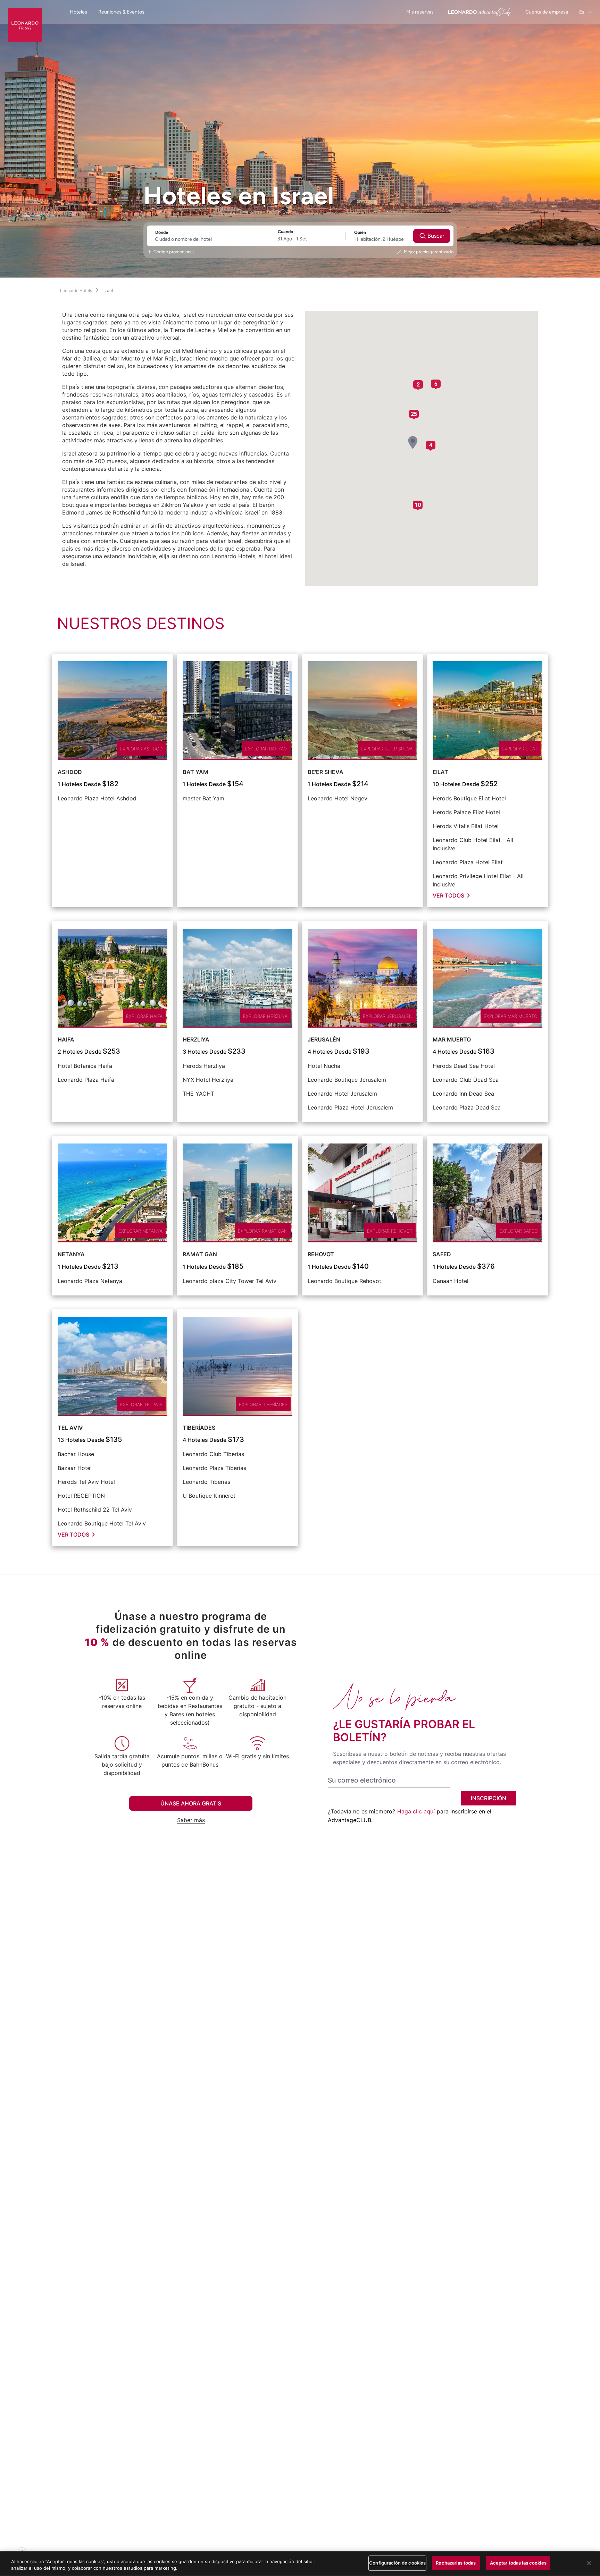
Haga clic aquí (416, 1811)
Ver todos (448, 895)
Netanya (71, 1254)
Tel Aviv (70, 1428)
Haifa (66, 1039)
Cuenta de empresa (547, 12)
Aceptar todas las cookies (518, 2563)
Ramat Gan (200, 1254)
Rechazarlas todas (456, 2563)
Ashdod (70, 772)
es (582, 12)
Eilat (440, 772)
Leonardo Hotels (76, 291)
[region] (300, 2564)
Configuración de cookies (397, 2563)
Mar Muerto (452, 1039)
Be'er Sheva (326, 772)
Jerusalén (324, 1039)
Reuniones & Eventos (121, 12)
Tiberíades (199, 1428)
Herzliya (196, 1039)
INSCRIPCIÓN (489, 1798)
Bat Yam (195, 772)
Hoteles (78, 12)
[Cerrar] (589, 2563)
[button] (413, 443)
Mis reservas (420, 12)
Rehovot (321, 1254)
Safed (442, 1254)
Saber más (191, 1820)
